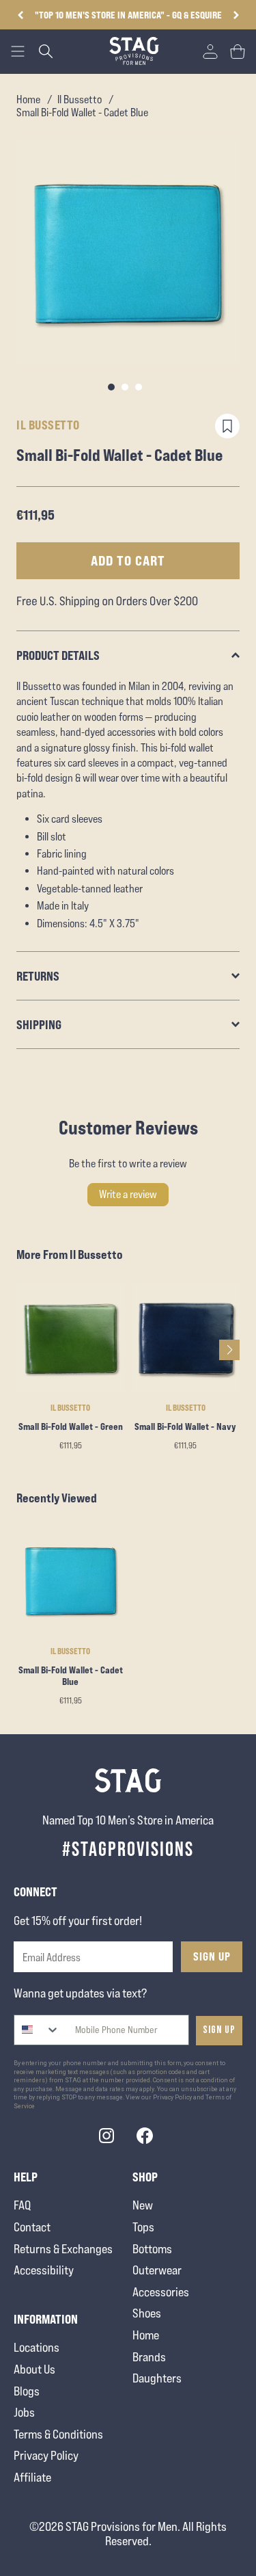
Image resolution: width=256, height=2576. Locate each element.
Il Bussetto (80, 99)
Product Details (58, 655)
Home (28, 99)
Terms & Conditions (58, 2434)
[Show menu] (18, 51)
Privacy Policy (46, 2455)
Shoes (147, 2313)
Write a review (128, 1194)
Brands (149, 2357)
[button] (236, 15)
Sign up (219, 2030)
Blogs (27, 2391)
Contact (32, 2227)
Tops (143, 2227)
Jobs (24, 2412)
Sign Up (212, 1956)
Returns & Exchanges (63, 2249)
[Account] (210, 51)
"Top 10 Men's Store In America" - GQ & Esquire (128, 15)
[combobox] (37, 2030)
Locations (37, 2347)
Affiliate (32, 2477)
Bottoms (152, 2249)
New (143, 2205)
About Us (34, 2369)
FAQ (22, 2205)
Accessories (161, 2292)
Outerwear (157, 2270)
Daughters (157, 2378)
